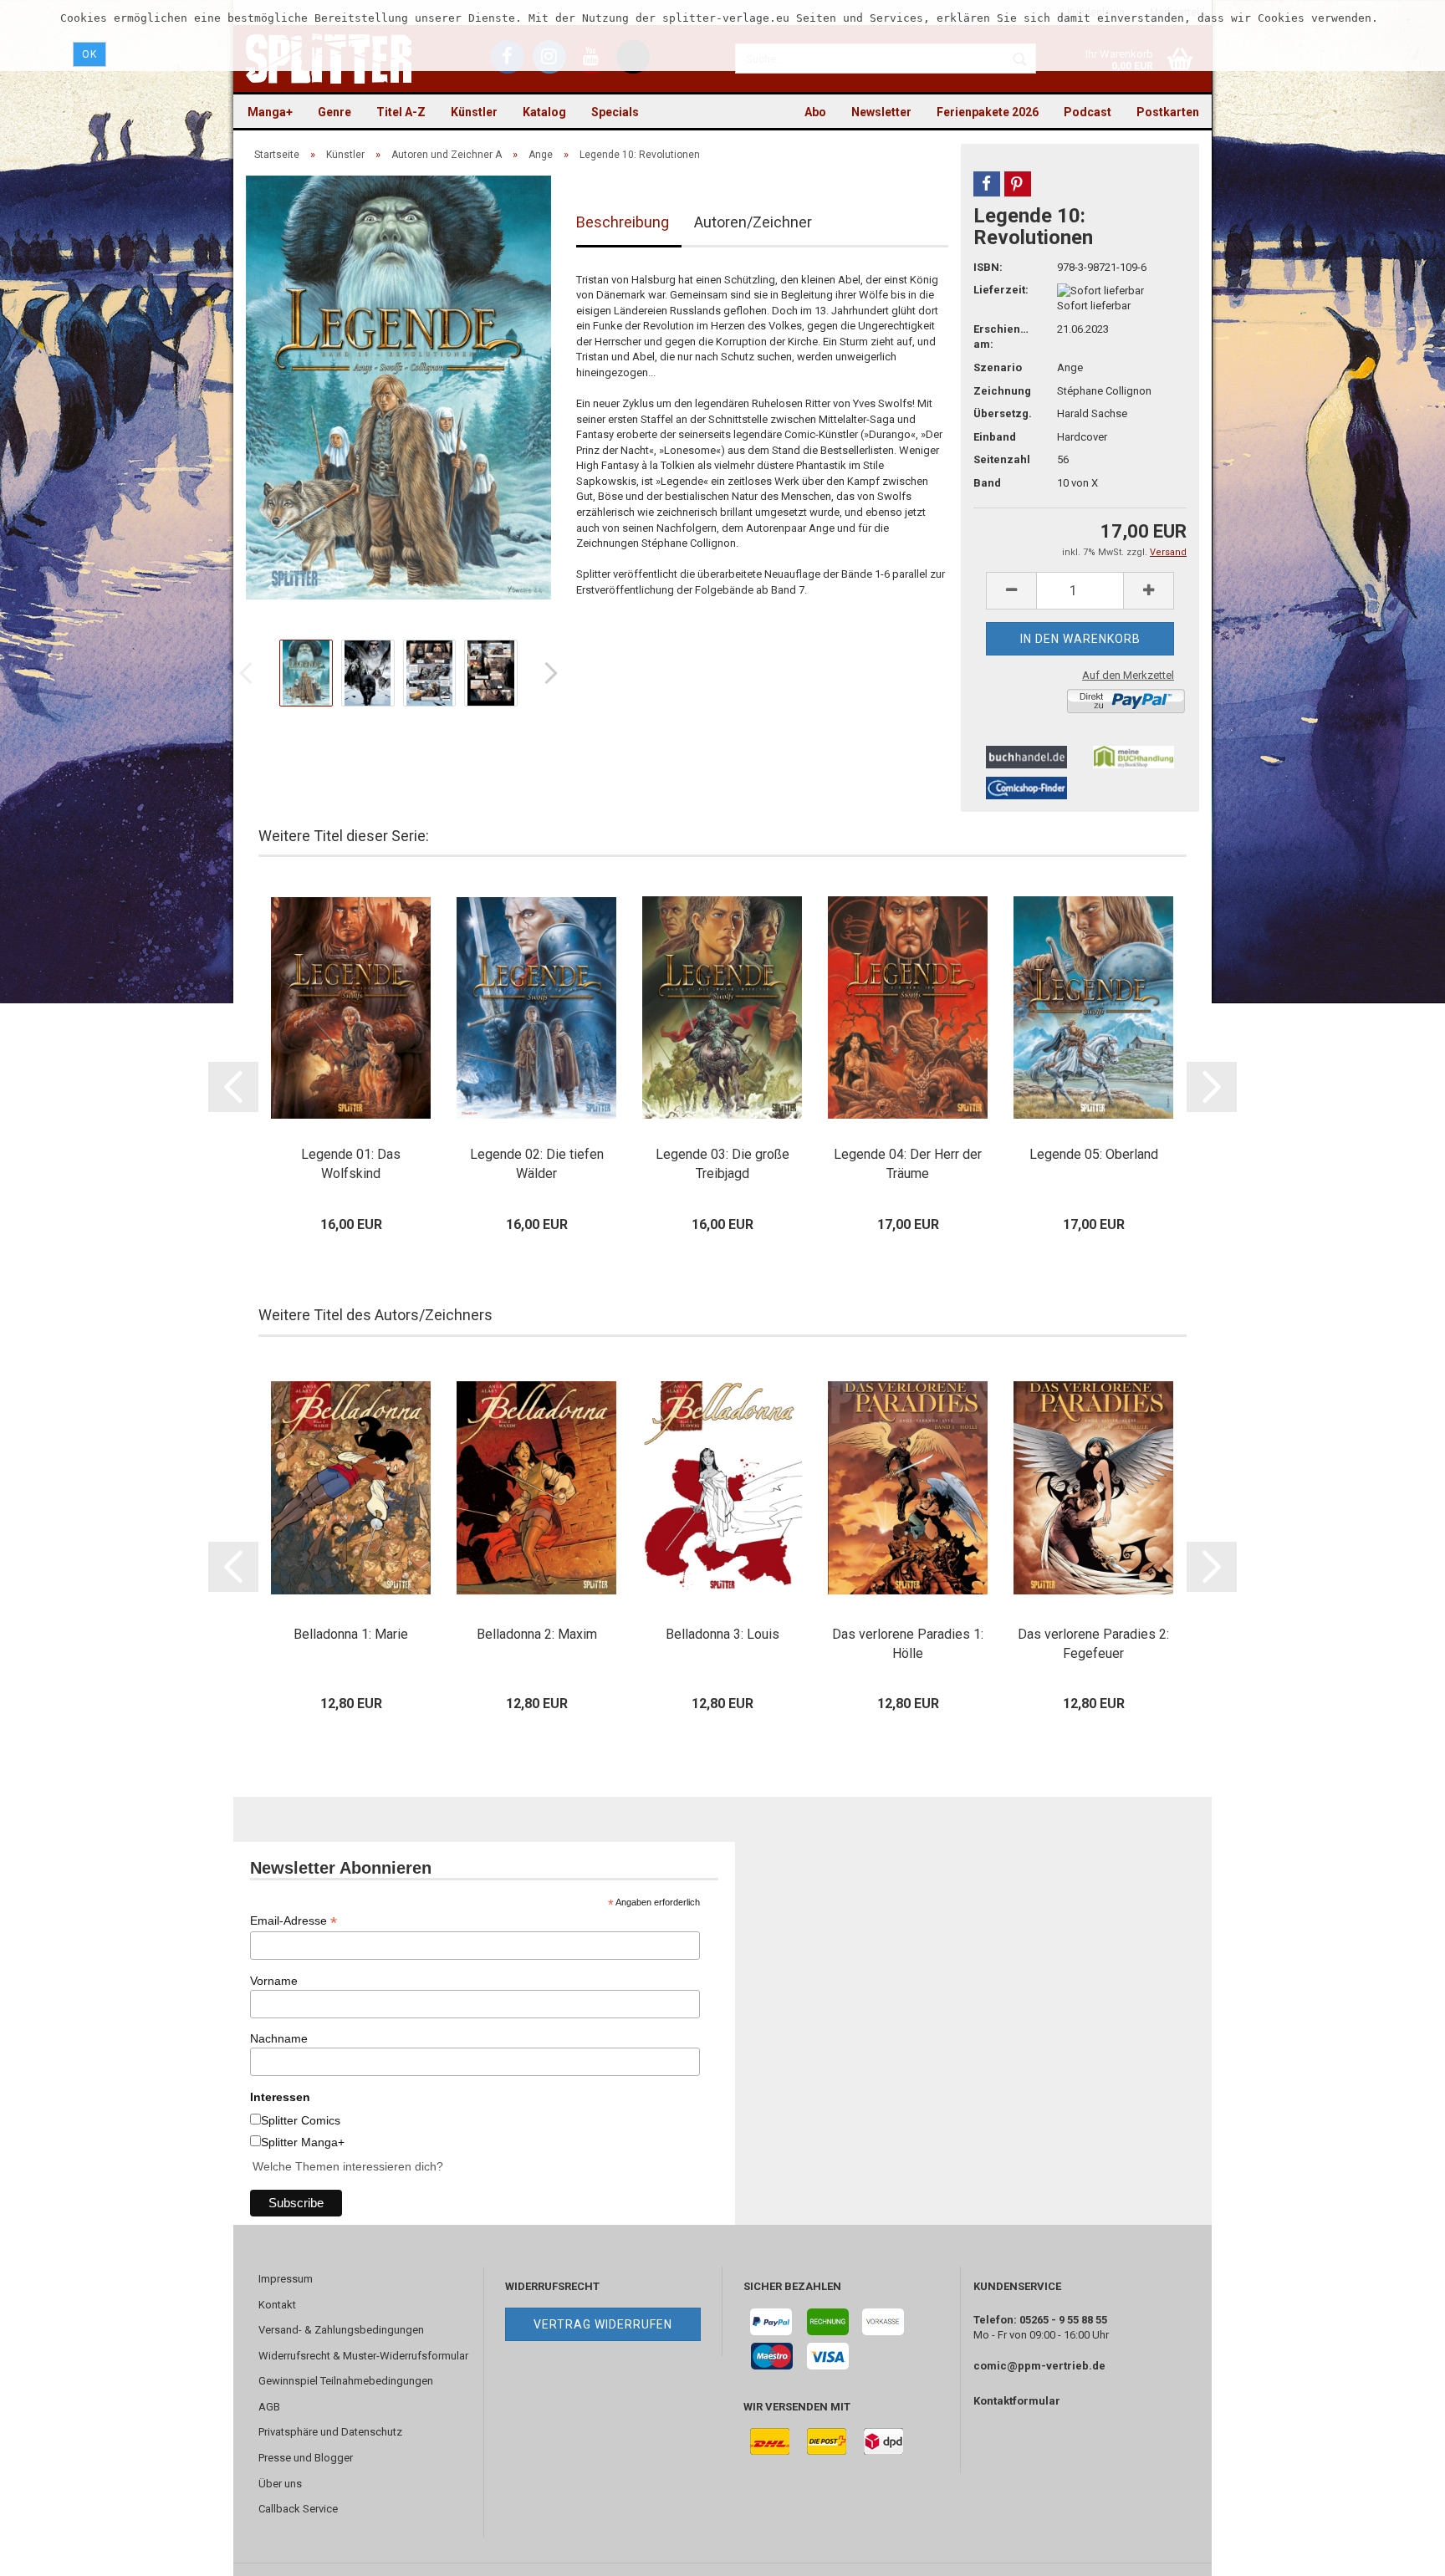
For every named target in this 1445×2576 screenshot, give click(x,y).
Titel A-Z (401, 112)
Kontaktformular (1017, 2401)
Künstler (474, 112)
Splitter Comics (301, 2120)
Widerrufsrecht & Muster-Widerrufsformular (363, 2356)
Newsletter (881, 112)
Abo (815, 112)
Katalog (544, 112)
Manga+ (270, 112)
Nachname (279, 2038)
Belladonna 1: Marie (351, 1634)
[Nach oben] (1399, 2551)
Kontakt (277, 2305)
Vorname (274, 1981)
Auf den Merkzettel (1128, 675)
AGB (269, 2407)
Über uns (280, 2484)
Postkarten (1168, 112)
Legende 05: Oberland (1094, 1154)
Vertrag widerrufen (603, 2324)
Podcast (1088, 112)
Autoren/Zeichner (753, 222)
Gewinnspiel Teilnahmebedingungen (346, 2381)
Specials (615, 112)
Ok (89, 54)
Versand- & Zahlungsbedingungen (341, 2330)
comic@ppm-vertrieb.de (1039, 2366)
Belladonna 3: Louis (722, 1634)
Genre (334, 112)
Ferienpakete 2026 (988, 112)
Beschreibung (623, 222)
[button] (987, 184)
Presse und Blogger (306, 2458)
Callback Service (298, 2509)
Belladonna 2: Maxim (537, 1634)
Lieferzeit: (1001, 290)
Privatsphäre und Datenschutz (330, 2432)
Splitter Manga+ (303, 2142)
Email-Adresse (294, 1921)
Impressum (286, 2279)
